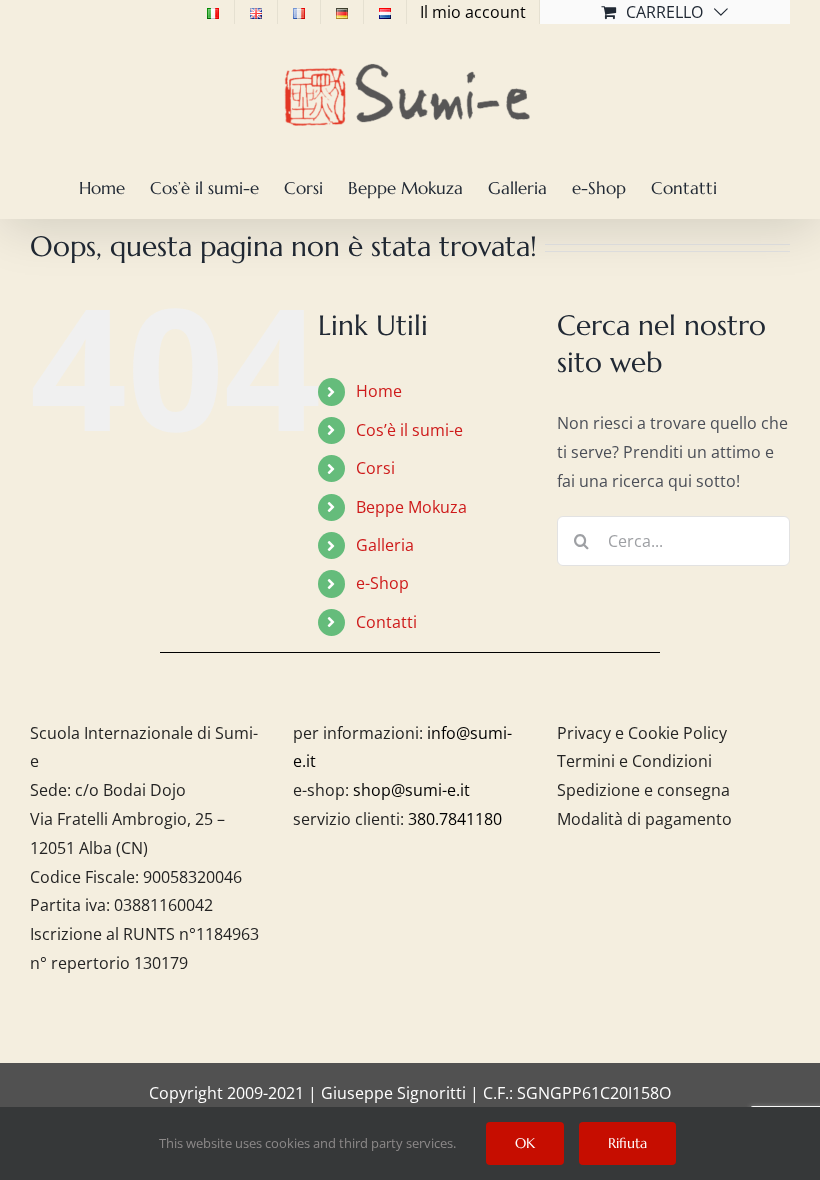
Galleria (385, 545)
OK (525, 1143)
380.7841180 (455, 819)
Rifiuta (627, 1143)
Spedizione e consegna (643, 790)
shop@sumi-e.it (411, 790)
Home (379, 391)
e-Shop (382, 583)
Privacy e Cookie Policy (642, 733)
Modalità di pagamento (644, 819)
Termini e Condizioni (634, 761)
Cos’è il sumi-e (409, 430)
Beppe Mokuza (411, 507)
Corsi (375, 468)
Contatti (386, 622)
